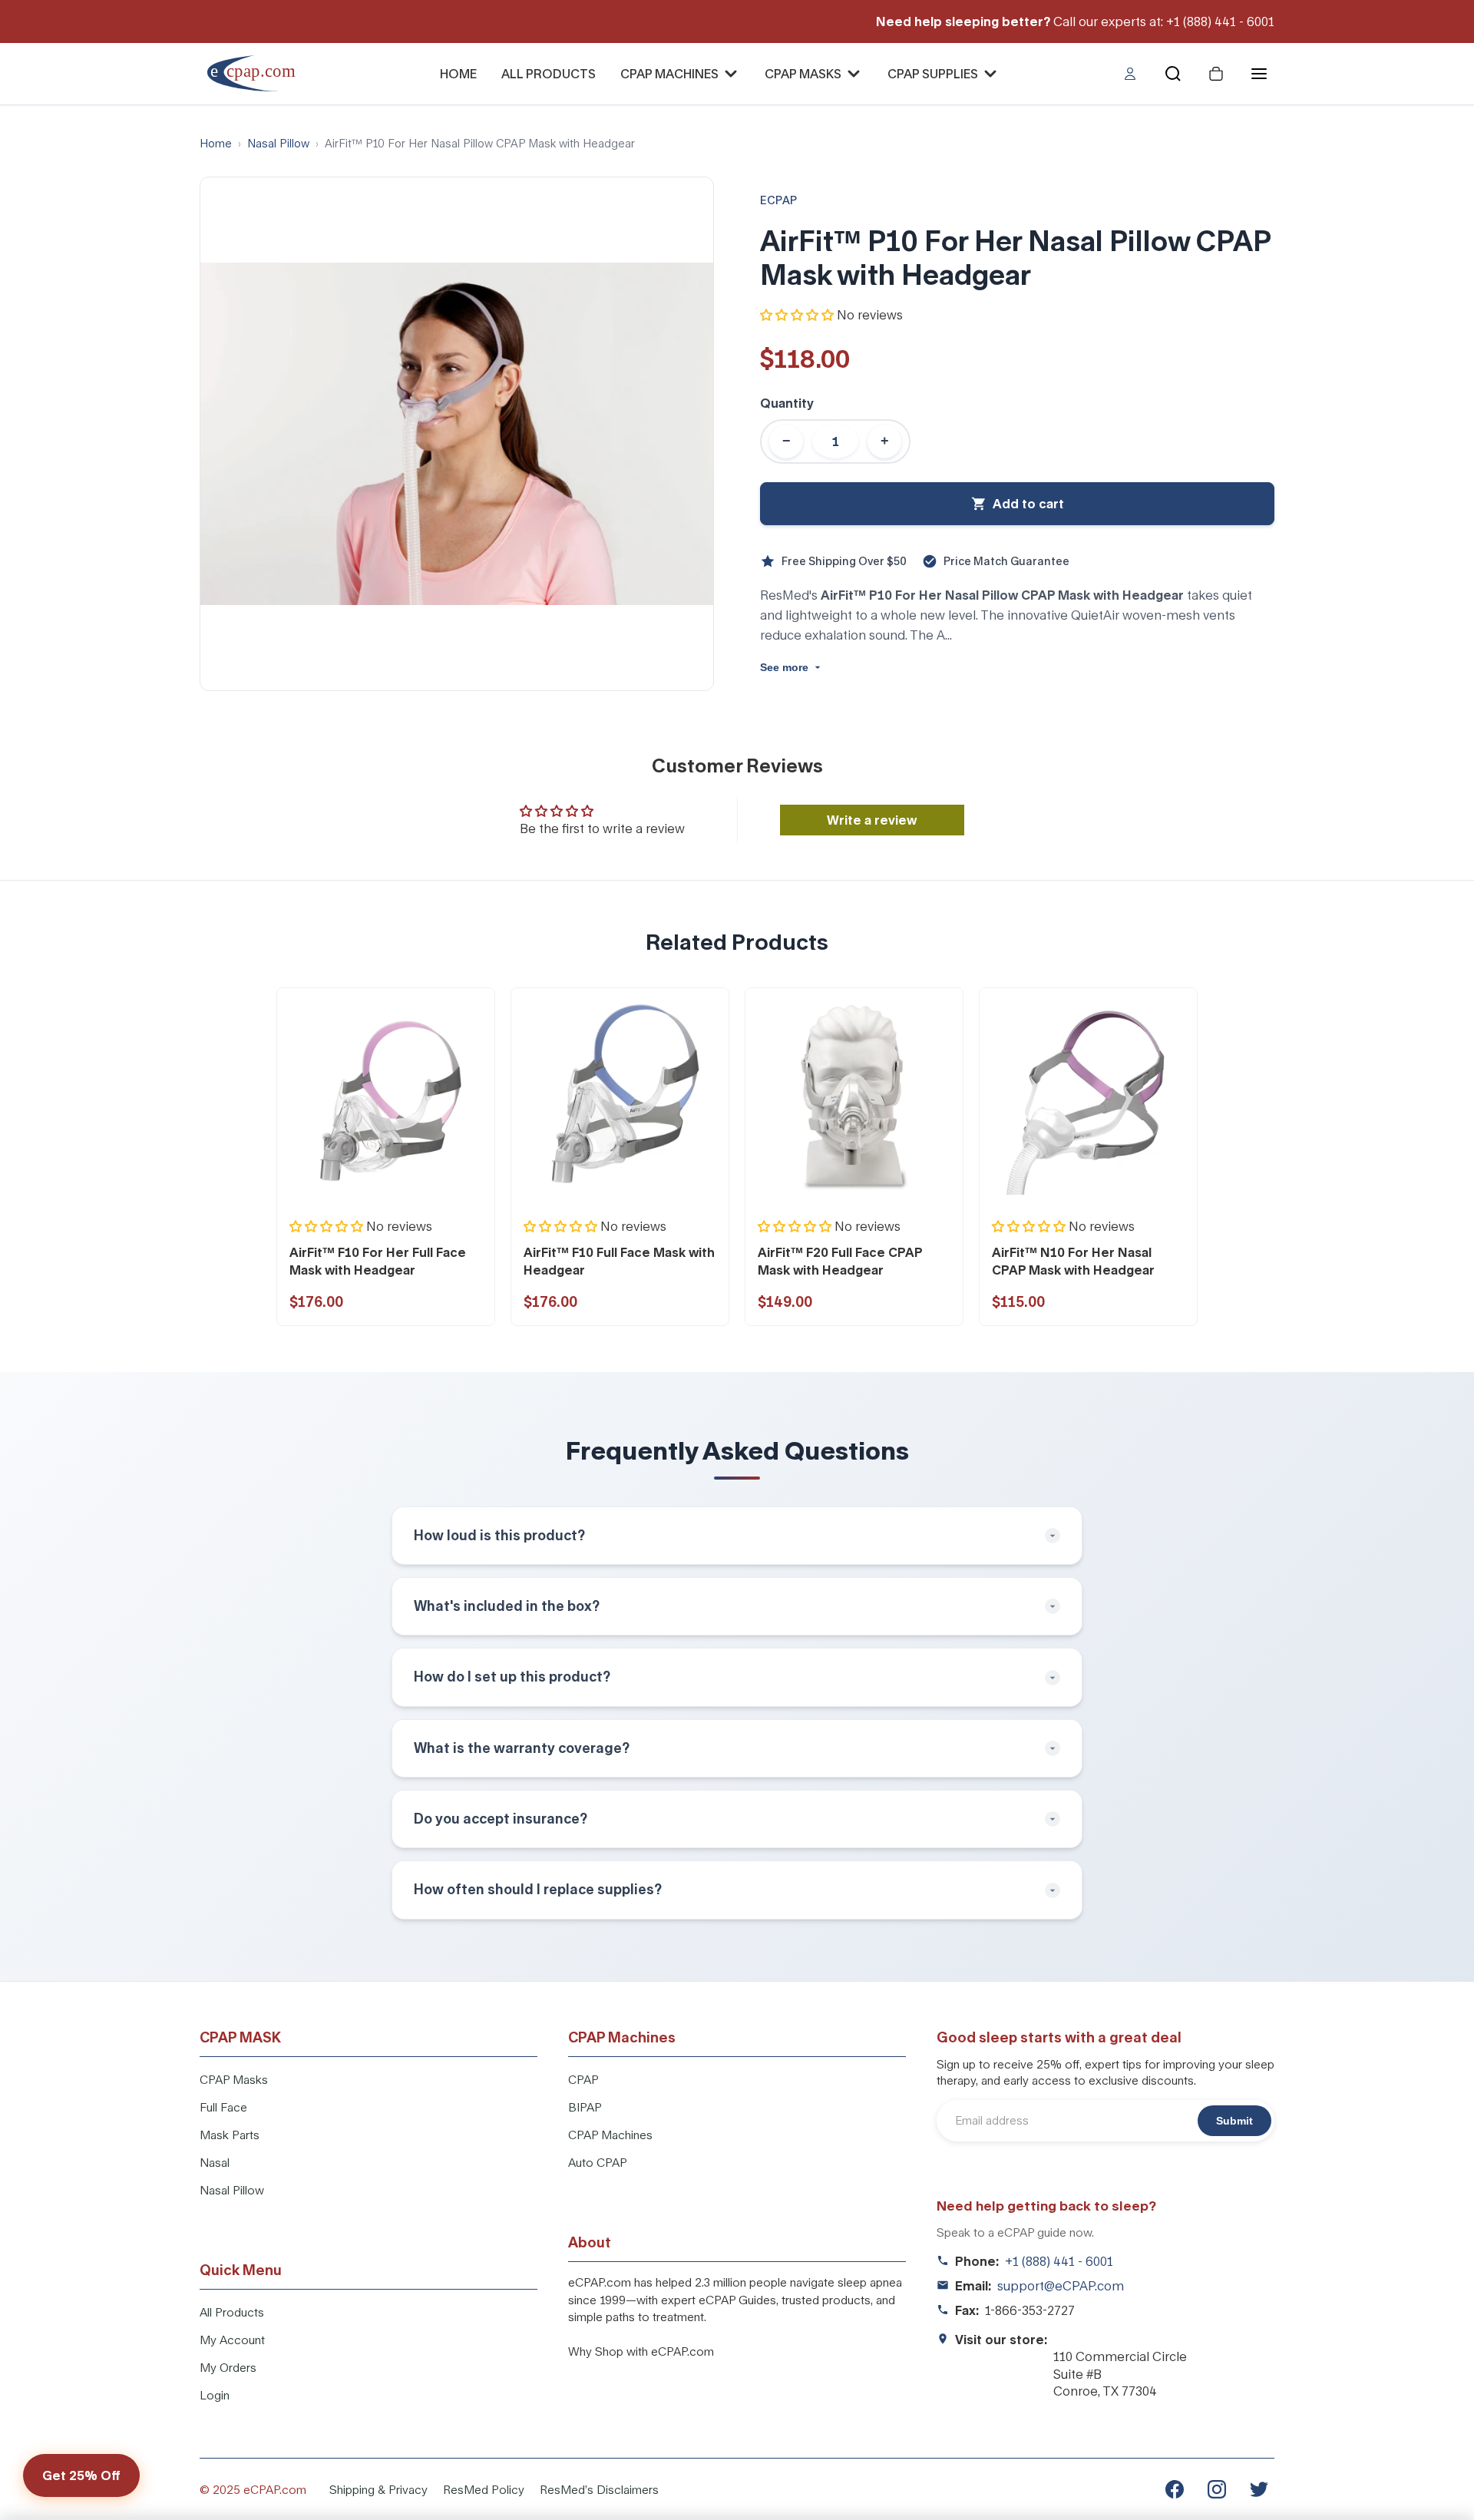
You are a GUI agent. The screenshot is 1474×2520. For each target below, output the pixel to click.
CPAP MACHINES (669, 73)
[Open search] (1173, 74)
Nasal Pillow (278, 143)
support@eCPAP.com (1061, 2285)
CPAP (583, 2079)
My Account (232, 2340)
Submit (1234, 2121)
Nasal (215, 2162)
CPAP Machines (610, 2135)
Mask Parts (230, 2135)
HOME (458, 73)
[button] (797, 314)
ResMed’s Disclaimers (599, 2489)
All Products (232, 2312)
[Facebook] (1175, 2489)
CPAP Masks (234, 2079)
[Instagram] (1217, 2489)
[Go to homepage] (262, 73)
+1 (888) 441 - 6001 (1059, 2261)
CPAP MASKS (803, 73)
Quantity (787, 403)
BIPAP (585, 2107)
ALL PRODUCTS (549, 73)
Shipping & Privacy (378, 2489)
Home (216, 143)
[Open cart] (1216, 74)
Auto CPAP (598, 2162)
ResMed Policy (484, 2489)
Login (215, 2395)
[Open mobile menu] (1259, 74)
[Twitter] (1259, 2489)
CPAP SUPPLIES (933, 73)
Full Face (223, 2107)
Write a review (872, 820)
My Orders (228, 2367)
